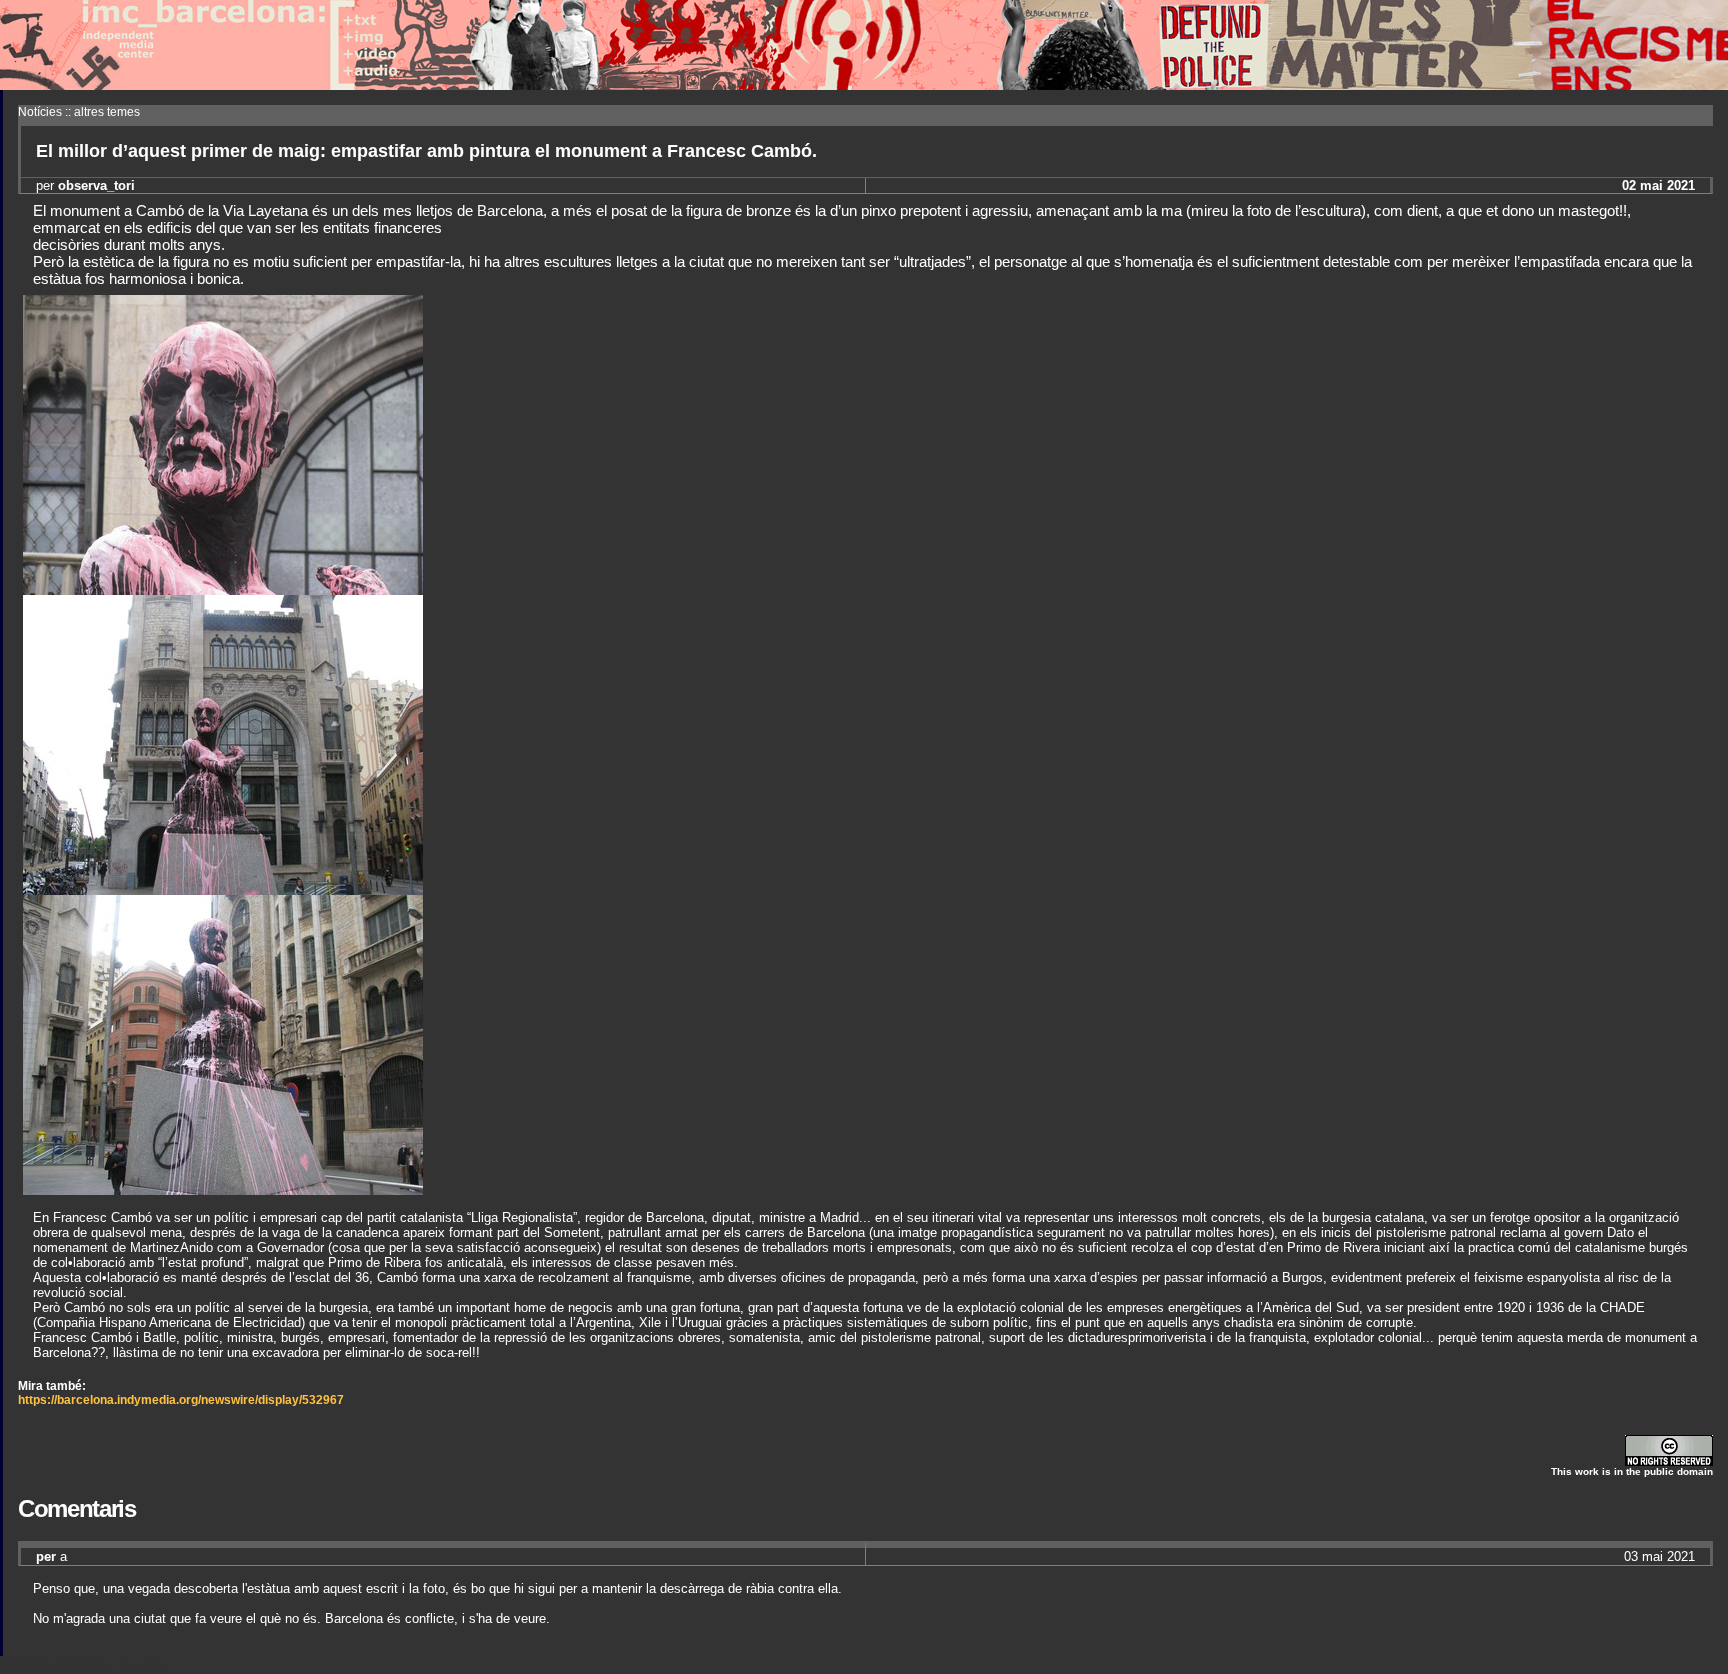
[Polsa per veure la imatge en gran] (223, 589)
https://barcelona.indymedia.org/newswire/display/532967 (181, 1400)
